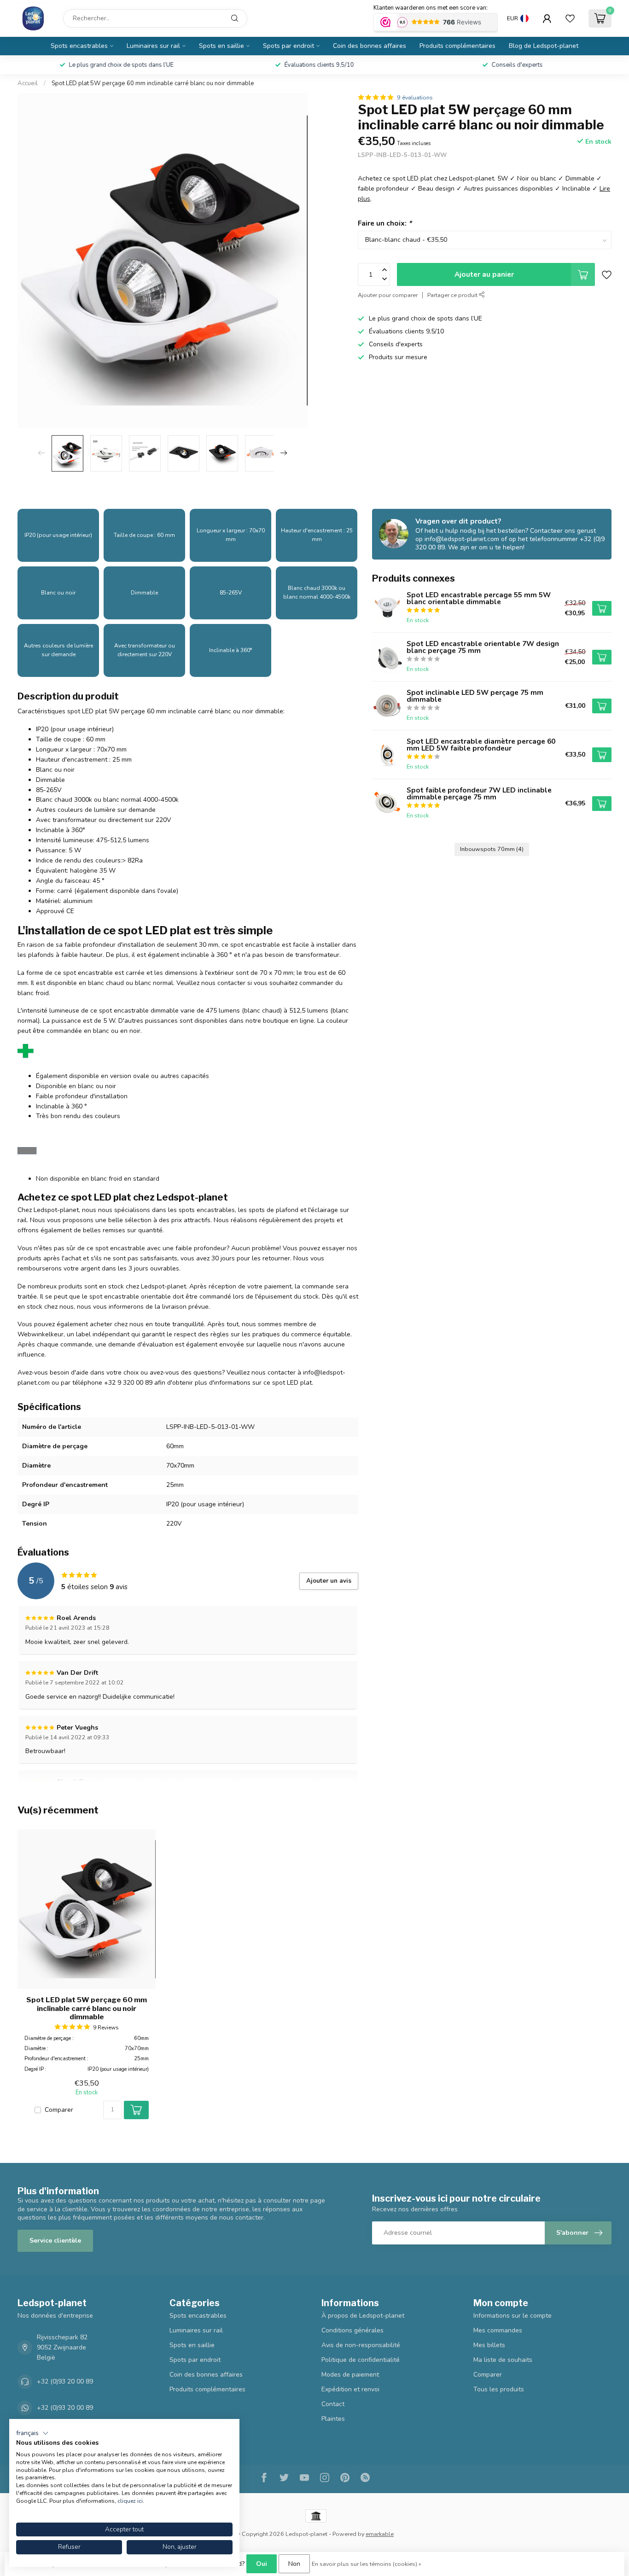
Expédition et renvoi (350, 2389)
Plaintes (333, 2419)
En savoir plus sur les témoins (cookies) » (367, 2564)
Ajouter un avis (329, 1581)
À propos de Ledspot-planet (363, 2316)
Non (294, 2564)
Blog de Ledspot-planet (544, 46)
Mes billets (489, 2345)
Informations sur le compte (513, 2316)
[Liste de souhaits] (570, 18)
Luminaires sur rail (153, 46)
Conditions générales (352, 2330)
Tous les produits (499, 2389)
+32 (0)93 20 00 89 (65, 2381)
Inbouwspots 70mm (492, 849)
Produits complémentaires (457, 46)
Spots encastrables (79, 46)
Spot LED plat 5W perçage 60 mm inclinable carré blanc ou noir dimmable (153, 83)
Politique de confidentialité (361, 2360)
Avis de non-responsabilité (361, 2345)
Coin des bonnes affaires (370, 46)
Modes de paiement (350, 2375)
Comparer (59, 2110)
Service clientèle (55, 2241)
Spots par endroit (288, 46)
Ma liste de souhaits (503, 2360)
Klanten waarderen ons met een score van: (431, 8)
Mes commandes (498, 2330)
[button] (32, 2433)
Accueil (28, 83)
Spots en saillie (221, 46)
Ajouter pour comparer (388, 295)
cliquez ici (130, 2501)
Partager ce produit (453, 295)
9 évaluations (415, 97)
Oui (262, 2564)
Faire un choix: (385, 223)
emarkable (380, 2534)
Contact (333, 2404)
